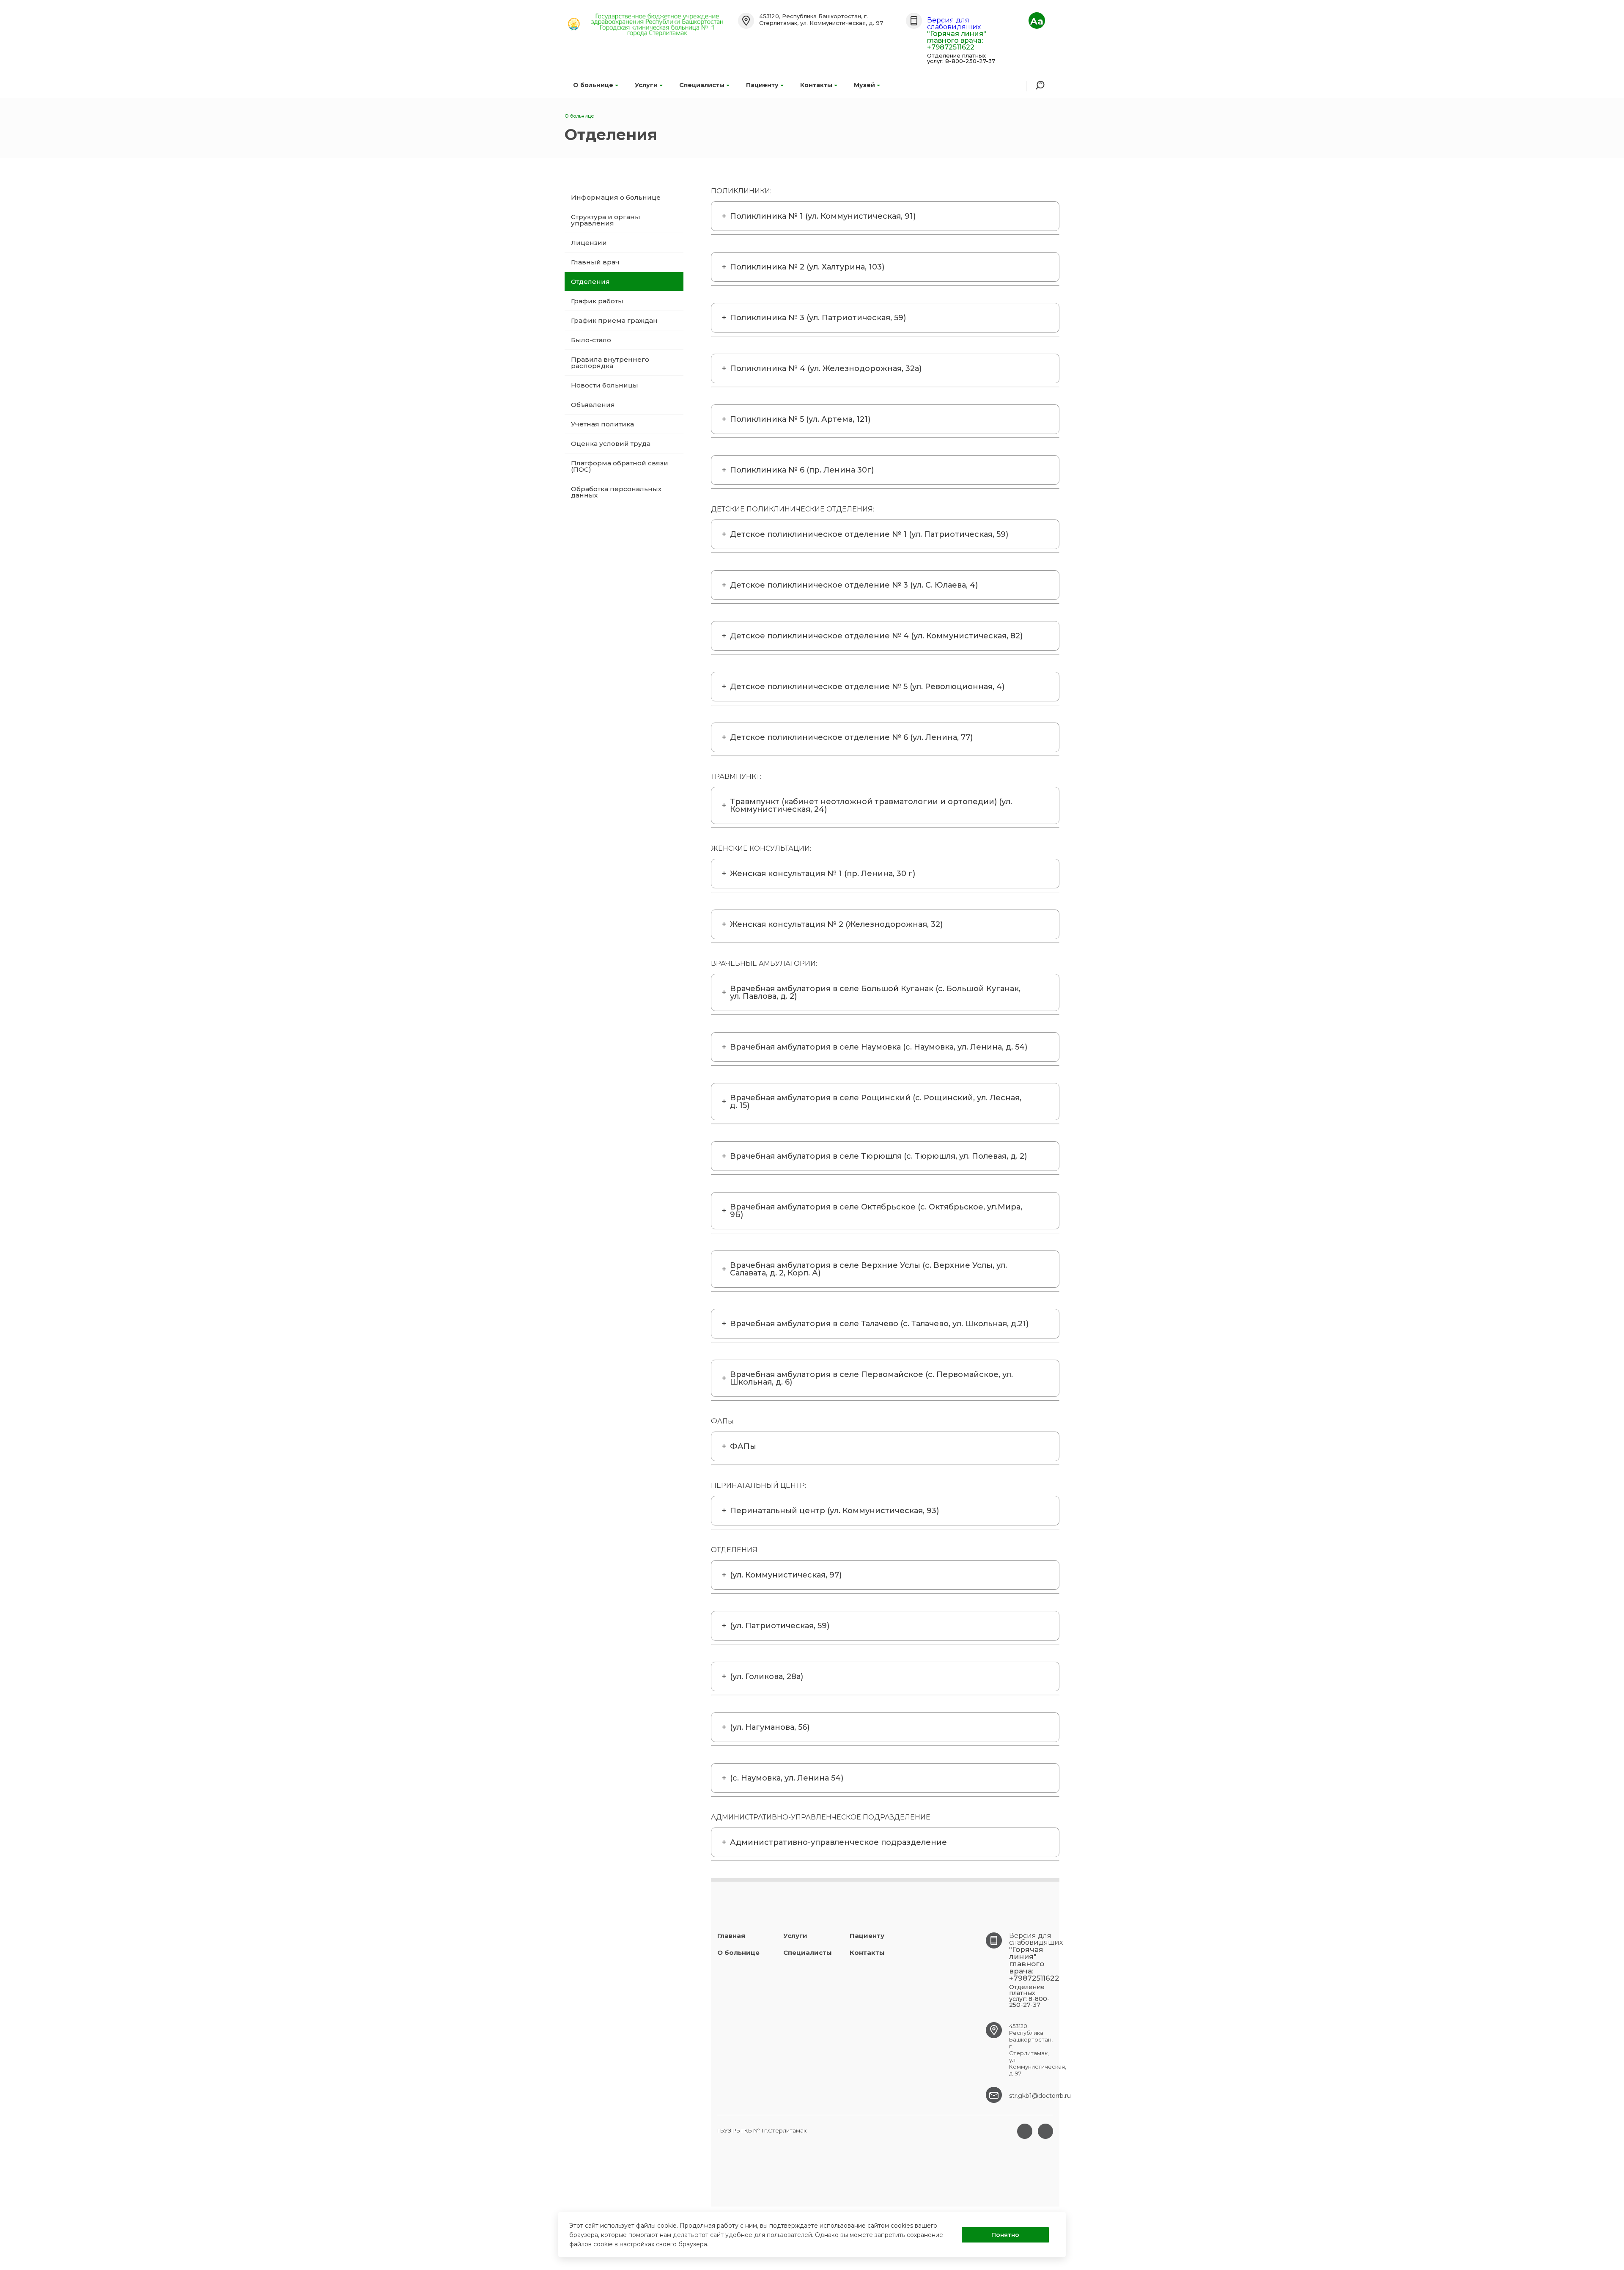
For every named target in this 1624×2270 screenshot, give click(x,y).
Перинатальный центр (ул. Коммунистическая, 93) (834, 1511)
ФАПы (743, 1446)
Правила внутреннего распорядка (610, 363)
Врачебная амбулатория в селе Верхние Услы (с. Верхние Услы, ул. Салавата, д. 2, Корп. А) (868, 1269)
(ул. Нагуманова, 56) (770, 1727)
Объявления (593, 405)
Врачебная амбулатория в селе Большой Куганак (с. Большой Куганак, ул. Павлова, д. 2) (875, 992)
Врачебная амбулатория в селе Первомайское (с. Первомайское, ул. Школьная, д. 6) (871, 1378)
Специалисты (702, 85)
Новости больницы (605, 385)
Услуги (646, 85)
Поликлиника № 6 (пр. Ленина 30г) (802, 470)
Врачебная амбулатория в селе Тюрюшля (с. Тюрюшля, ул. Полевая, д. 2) (878, 1156)
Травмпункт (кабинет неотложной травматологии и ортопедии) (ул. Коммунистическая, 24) (871, 805)
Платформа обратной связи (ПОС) (620, 466)
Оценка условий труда (611, 444)
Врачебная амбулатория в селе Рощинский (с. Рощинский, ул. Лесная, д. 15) (876, 1102)
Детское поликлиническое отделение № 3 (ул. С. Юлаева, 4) (854, 585)
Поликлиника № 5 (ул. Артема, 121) (800, 419)
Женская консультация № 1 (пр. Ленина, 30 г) (823, 874)
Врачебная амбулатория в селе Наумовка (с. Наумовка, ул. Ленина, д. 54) (879, 1047)
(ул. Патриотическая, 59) (780, 1626)
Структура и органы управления (606, 220)
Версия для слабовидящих (954, 23)
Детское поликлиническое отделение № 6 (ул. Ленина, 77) (851, 737)
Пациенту (762, 85)
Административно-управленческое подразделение (838, 1842)
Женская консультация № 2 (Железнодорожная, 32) (836, 924)
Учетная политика (602, 424)
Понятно (1005, 2235)
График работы (597, 301)
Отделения (590, 282)
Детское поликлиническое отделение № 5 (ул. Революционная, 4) (867, 687)
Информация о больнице (616, 197)
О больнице (593, 85)
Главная (731, 1936)
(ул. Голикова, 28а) (767, 1676)
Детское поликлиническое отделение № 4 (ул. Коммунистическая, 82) (876, 636)
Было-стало (591, 340)
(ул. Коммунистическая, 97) (786, 1575)
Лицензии (589, 243)
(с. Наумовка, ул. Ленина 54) (787, 1778)
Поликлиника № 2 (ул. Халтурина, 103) (807, 267)
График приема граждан (614, 320)
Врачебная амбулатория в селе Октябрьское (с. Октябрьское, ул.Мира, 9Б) (876, 1211)
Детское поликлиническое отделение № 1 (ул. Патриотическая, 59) (869, 534)
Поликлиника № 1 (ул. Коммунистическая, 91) (823, 216)
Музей (864, 85)
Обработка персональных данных (616, 492)
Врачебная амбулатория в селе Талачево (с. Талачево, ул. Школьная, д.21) (879, 1324)
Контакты (816, 85)
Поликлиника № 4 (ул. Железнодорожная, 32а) (826, 368)
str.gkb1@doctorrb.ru (1040, 2096)
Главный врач (595, 262)
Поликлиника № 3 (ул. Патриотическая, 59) (818, 318)
